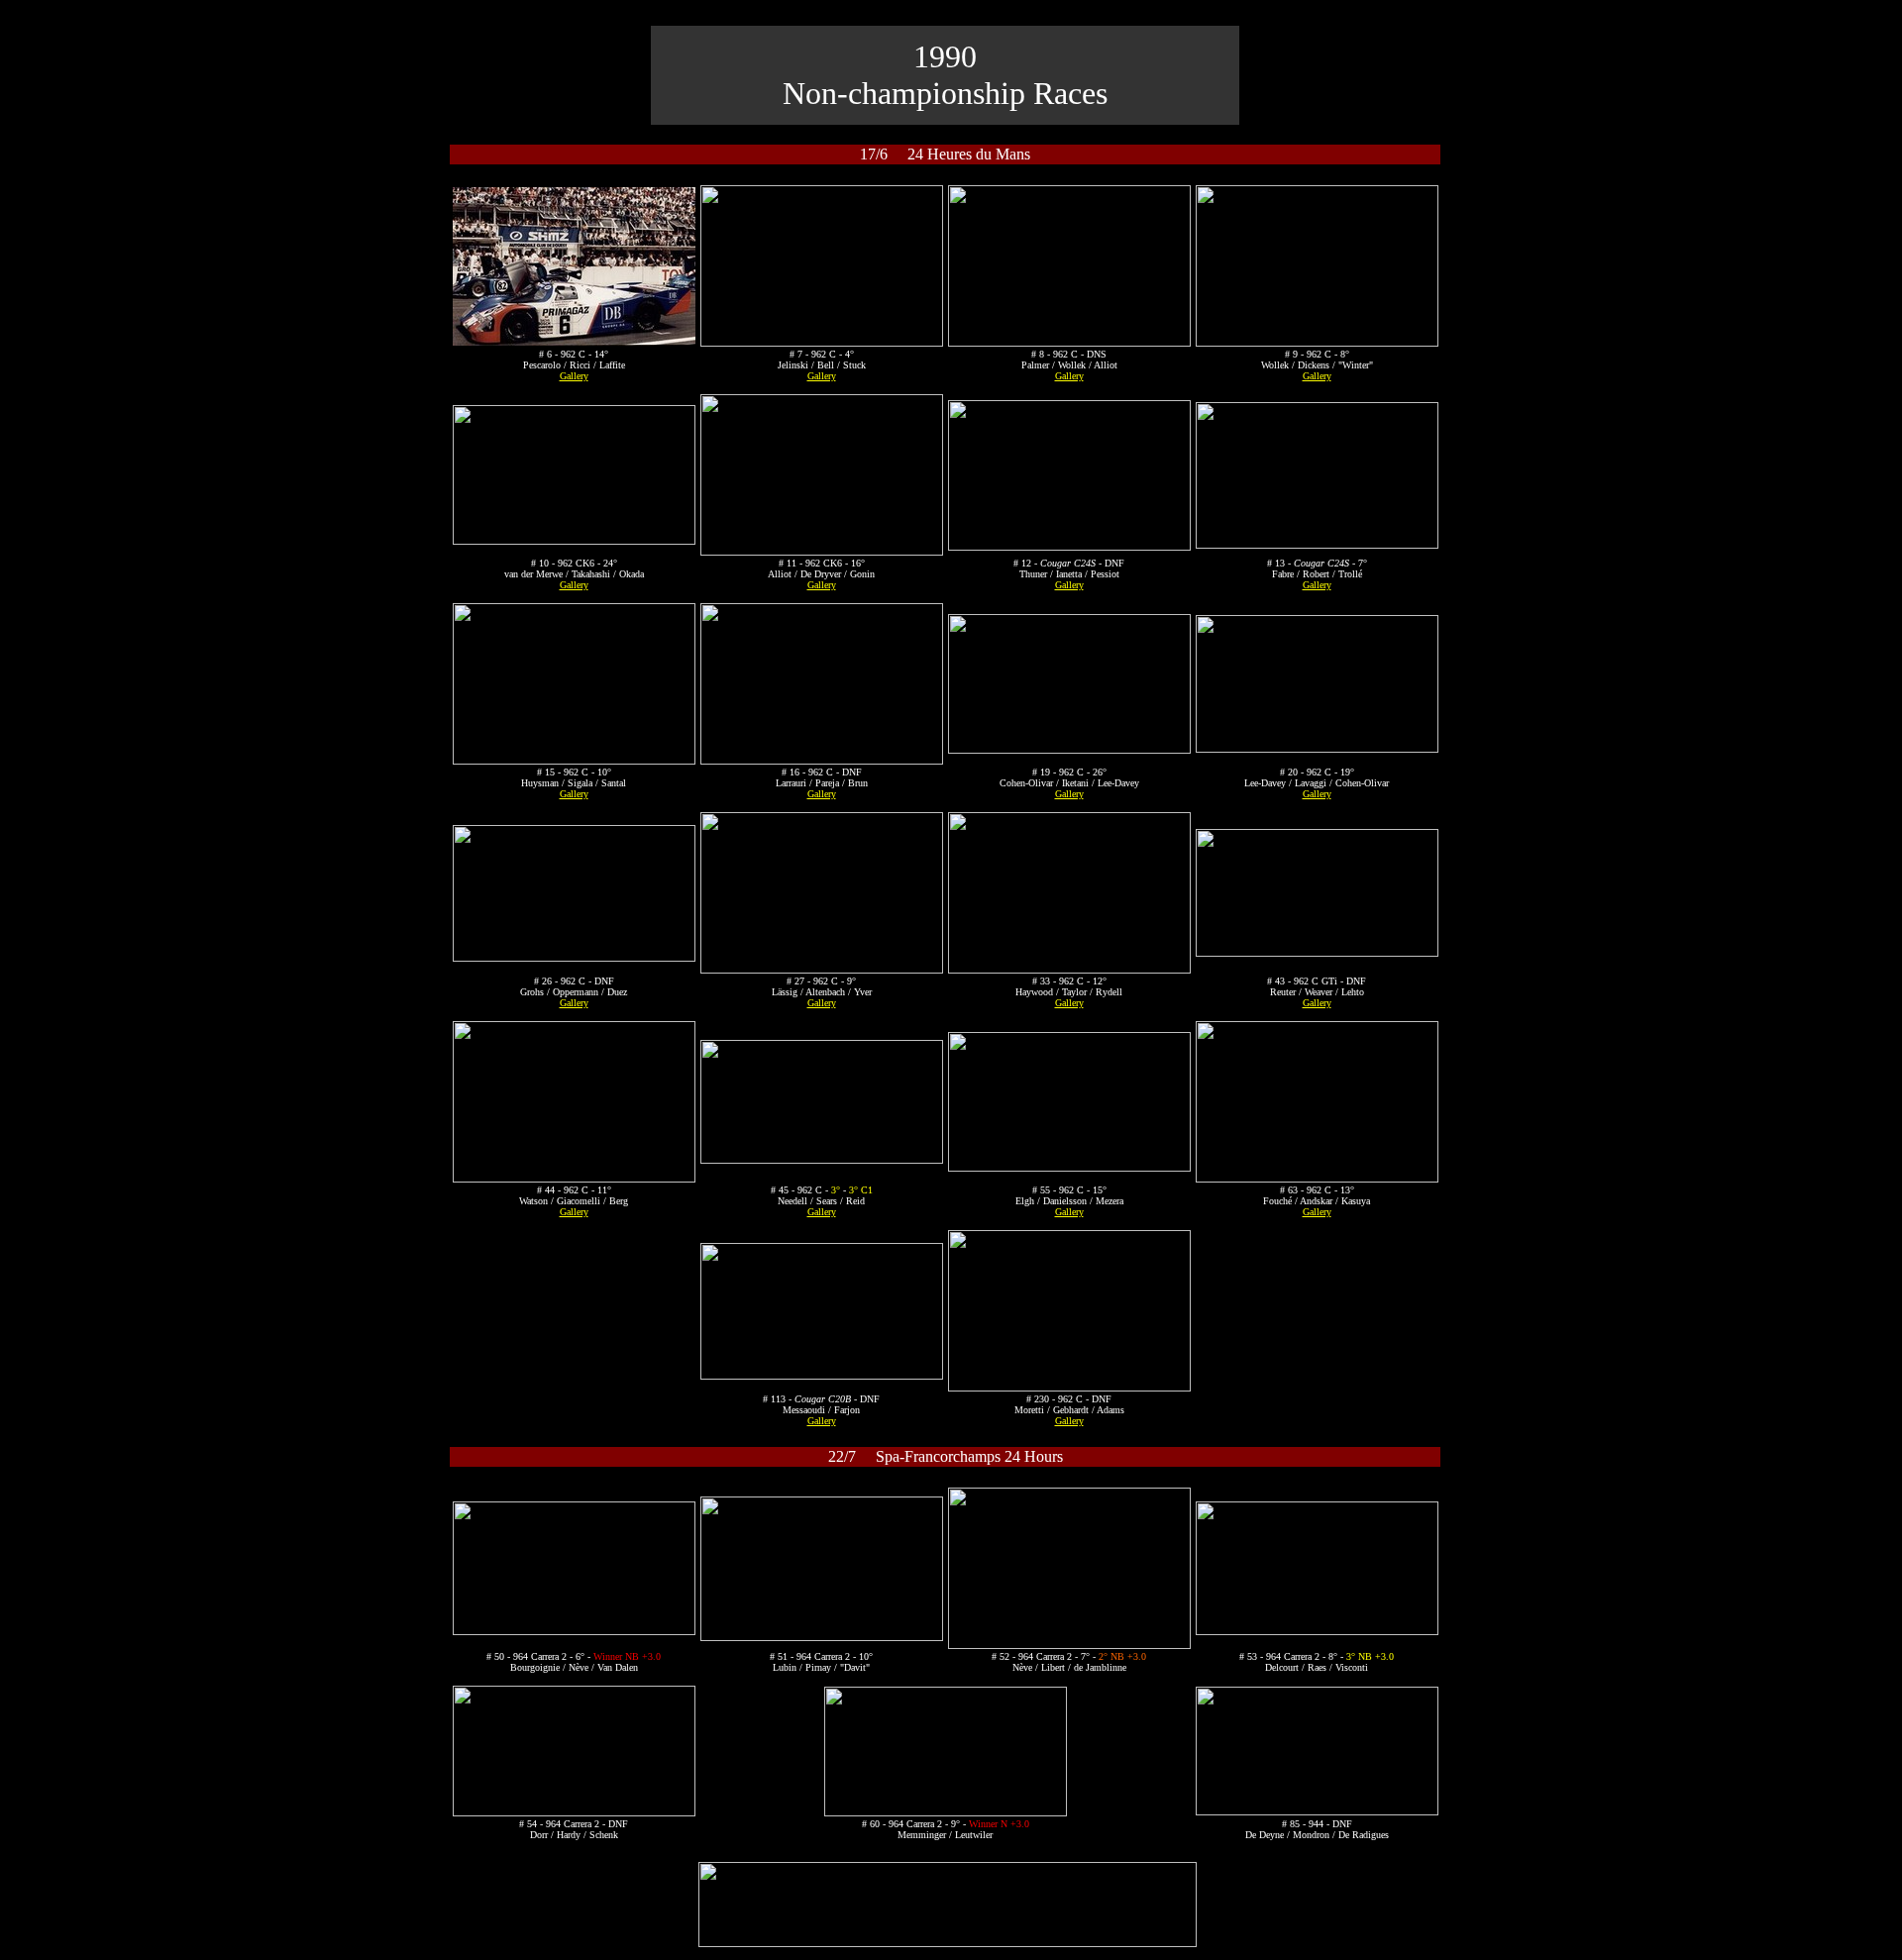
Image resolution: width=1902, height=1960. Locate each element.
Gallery (574, 376)
